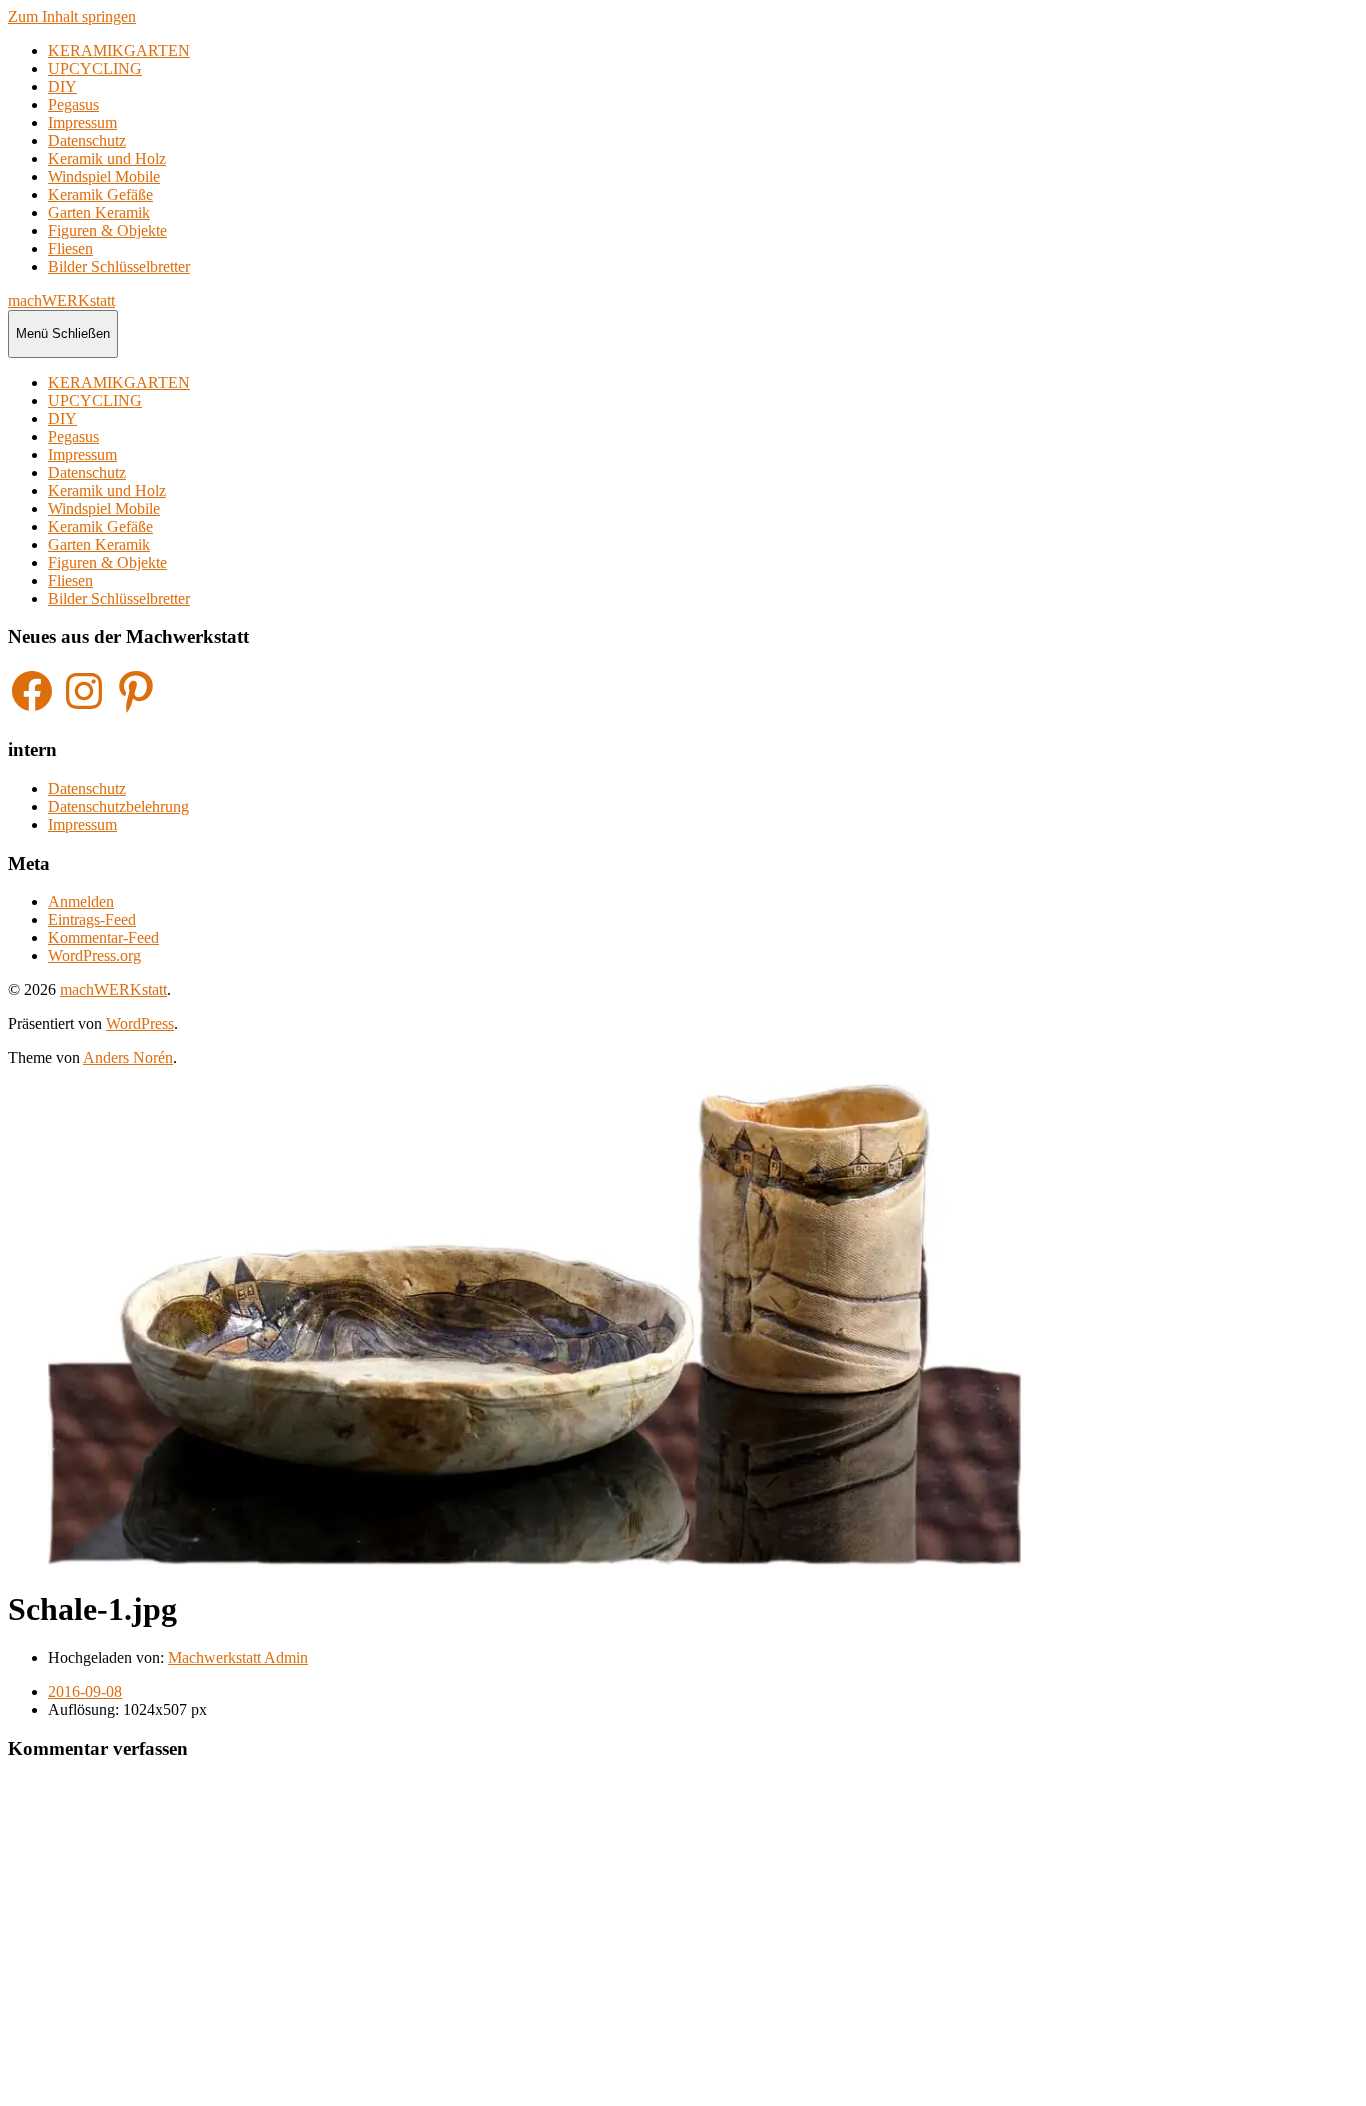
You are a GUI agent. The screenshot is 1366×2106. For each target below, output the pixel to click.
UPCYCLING (95, 68)
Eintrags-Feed (92, 919)
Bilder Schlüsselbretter (119, 266)
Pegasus (73, 104)
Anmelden (81, 901)
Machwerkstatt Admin (238, 1657)
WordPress (140, 1023)
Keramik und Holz (107, 158)
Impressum (82, 122)
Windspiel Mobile (104, 176)
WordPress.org (94, 955)
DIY (62, 86)
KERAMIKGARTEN (119, 50)
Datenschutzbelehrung (118, 806)
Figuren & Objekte (107, 230)
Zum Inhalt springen (72, 16)
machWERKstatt (61, 300)
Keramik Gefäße (100, 194)
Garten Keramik (99, 212)
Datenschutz (87, 140)
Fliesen (70, 248)
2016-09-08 (85, 1691)
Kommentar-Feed (103, 937)
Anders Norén (128, 1057)
